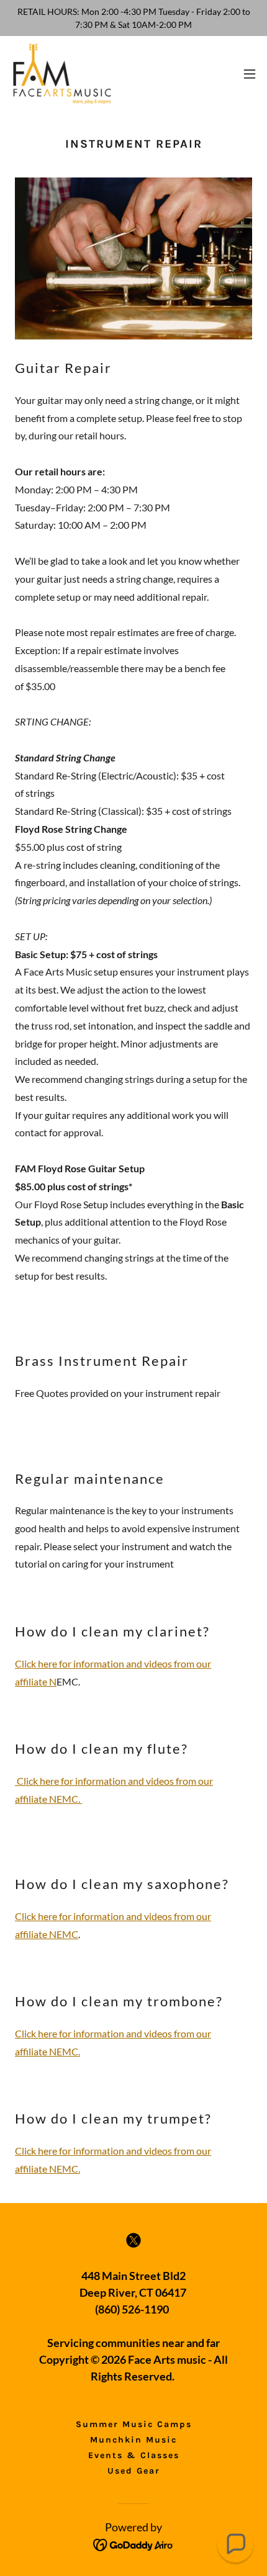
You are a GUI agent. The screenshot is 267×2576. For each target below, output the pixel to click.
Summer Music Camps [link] (134, 2424)
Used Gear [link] (134, 2471)
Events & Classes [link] (134, 2455)
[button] (250, 74)
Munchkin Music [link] (133, 2440)
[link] (61, 74)
